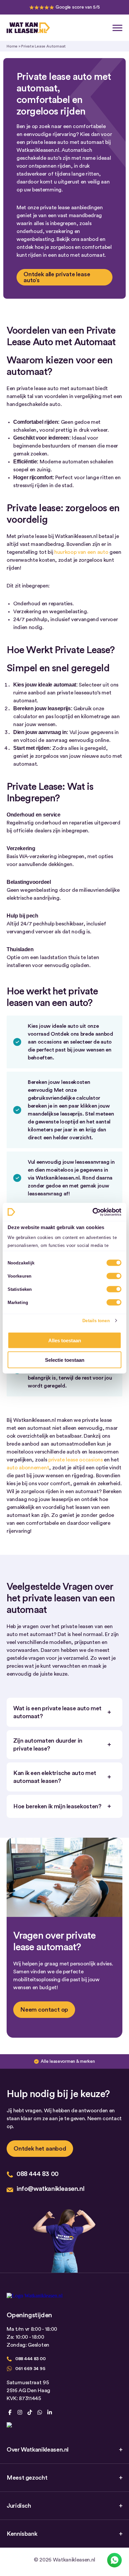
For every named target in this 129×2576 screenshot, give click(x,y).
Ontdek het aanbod (40, 2149)
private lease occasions (76, 1460)
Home (12, 46)
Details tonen (96, 1320)
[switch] (114, 1276)
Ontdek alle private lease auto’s (57, 277)
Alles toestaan (65, 1340)
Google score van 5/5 (78, 7)
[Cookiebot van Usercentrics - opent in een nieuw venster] (93, 1212)
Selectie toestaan (65, 1360)
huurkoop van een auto (81, 552)
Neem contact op (44, 2010)
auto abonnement (28, 1468)
